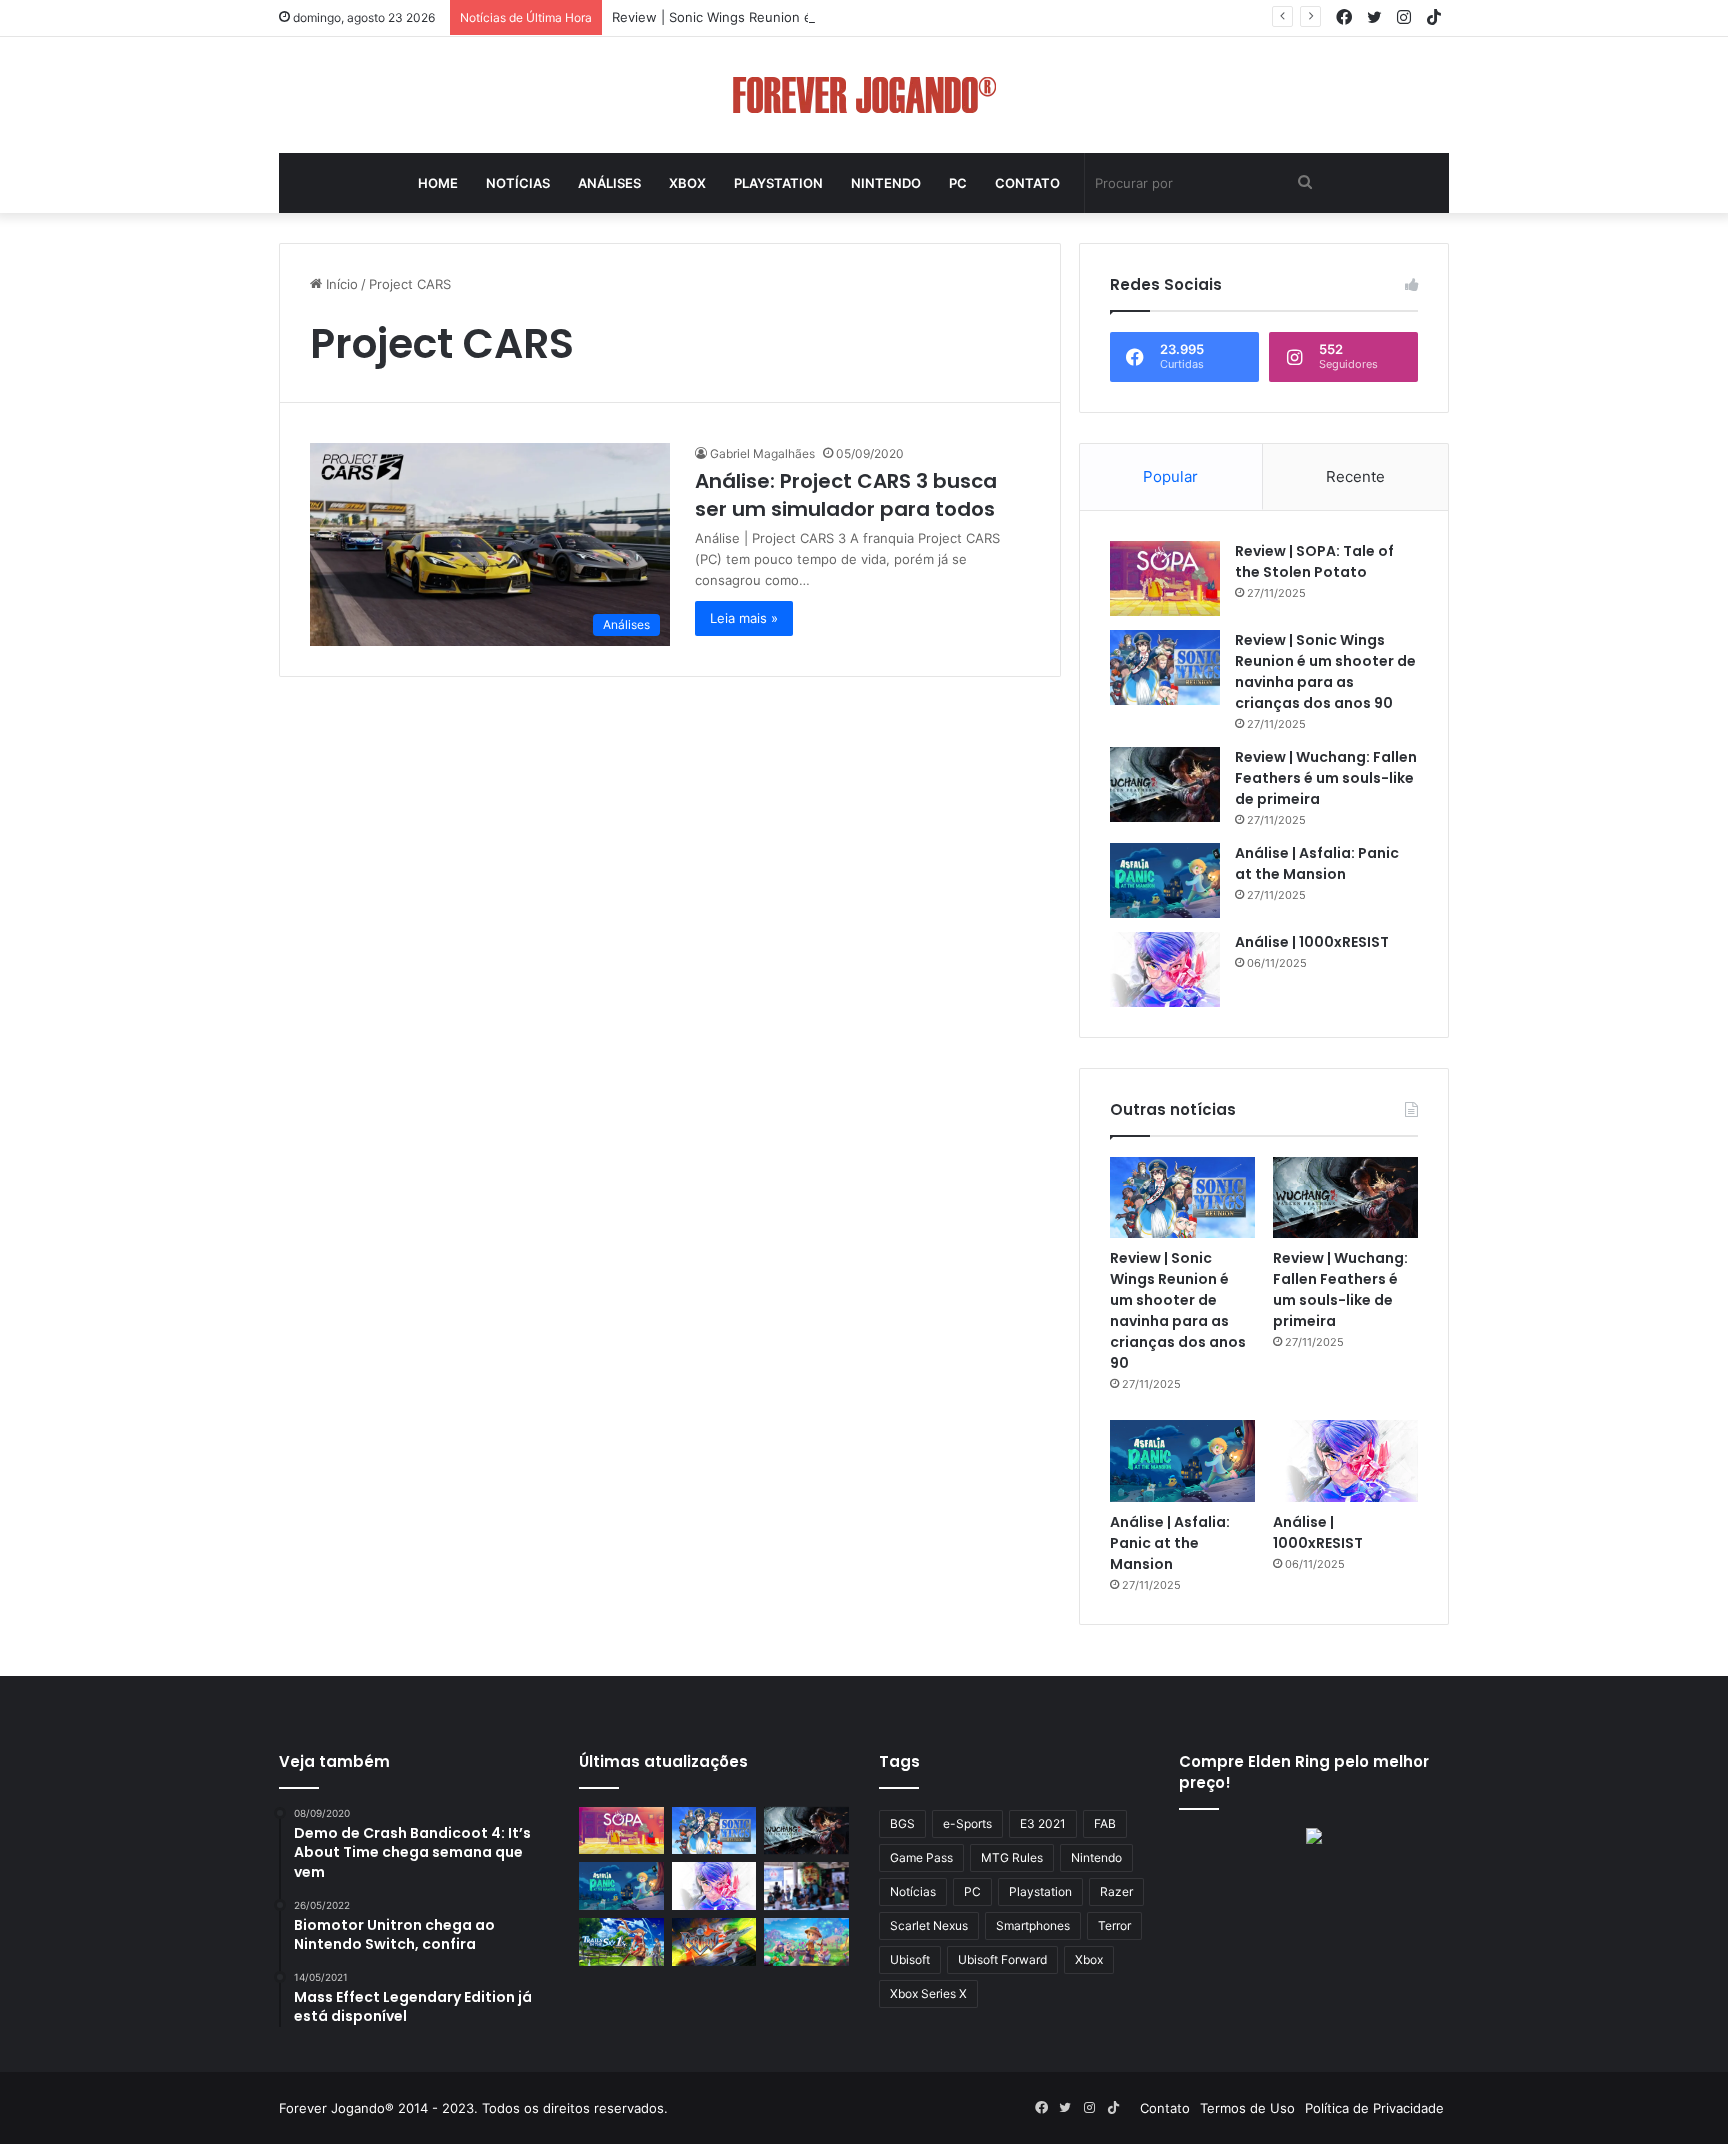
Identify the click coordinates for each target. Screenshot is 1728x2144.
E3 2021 (1043, 1823)
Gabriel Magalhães (762, 453)
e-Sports (967, 1823)
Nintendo (886, 183)
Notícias (518, 183)
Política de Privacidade (1374, 2108)
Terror (1114, 1925)
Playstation (778, 183)
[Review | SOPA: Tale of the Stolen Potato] (1165, 578)
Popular (1170, 476)
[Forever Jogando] (864, 95)
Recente (1355, 476)
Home (438, 183)
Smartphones (1033, 1925)
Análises (609, 183)
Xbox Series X (928, 1993)
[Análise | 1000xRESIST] (1165, 969)
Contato (1027, 183)
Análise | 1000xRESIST (1312, 942)
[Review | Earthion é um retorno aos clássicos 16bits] (714, 1942)
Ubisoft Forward (1002, 1959)
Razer (1116, 1891)
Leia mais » (744, 618)
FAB (1105, 1823)
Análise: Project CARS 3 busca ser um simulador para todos (846, 495)
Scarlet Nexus (929, 1925)
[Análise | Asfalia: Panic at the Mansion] (1165, 880)
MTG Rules (1012, 1857)
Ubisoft (910, 1959)
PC (958, 183)
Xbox (687, 183)
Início (340, 284)
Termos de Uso (1247, 2108)
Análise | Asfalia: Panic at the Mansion (1317, 863)
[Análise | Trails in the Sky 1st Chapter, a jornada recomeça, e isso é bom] (621, 1942)
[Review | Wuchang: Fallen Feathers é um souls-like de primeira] (1165, 784)
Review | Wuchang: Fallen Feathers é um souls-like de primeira (1326, 778)
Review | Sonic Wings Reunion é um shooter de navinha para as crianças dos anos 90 (878, 17)
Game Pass (921, 1857)
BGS (902, 1823)
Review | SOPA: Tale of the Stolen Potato (1314, 561)
